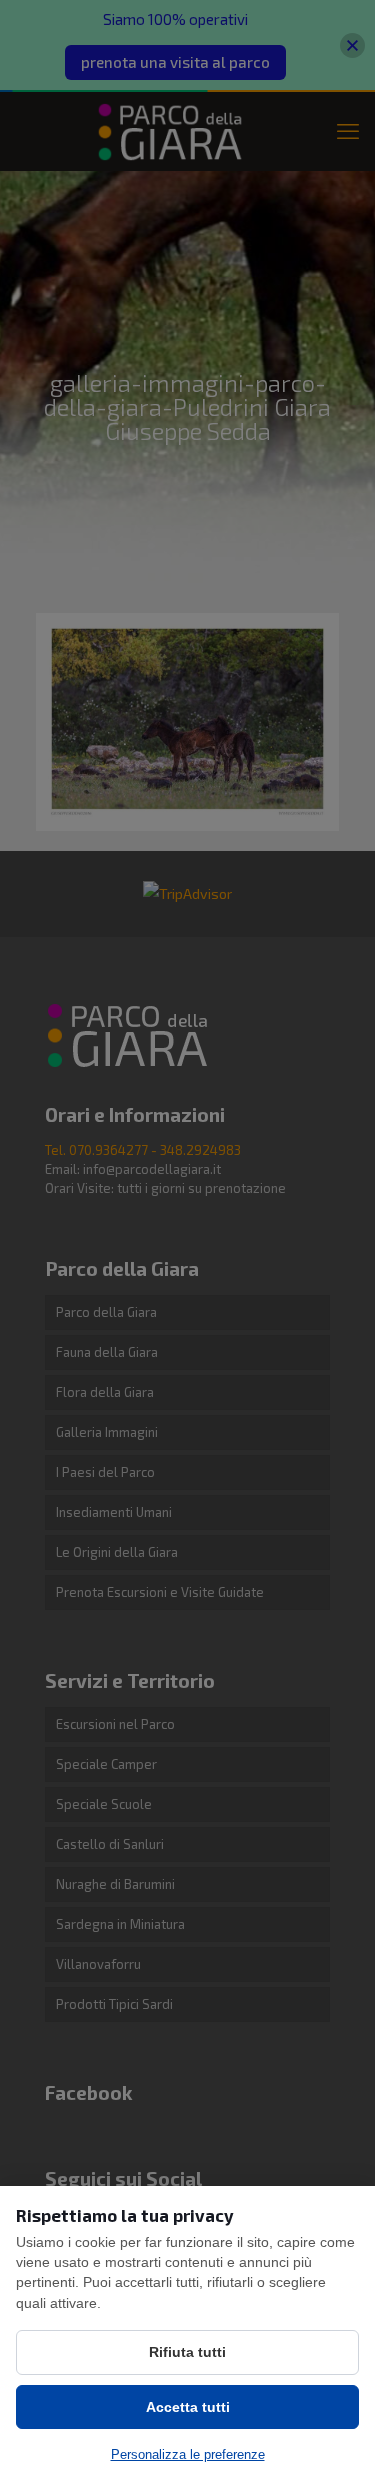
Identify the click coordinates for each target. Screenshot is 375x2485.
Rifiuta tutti (187, 2352)
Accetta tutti (188, 2407)
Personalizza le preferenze (188, 2454)
